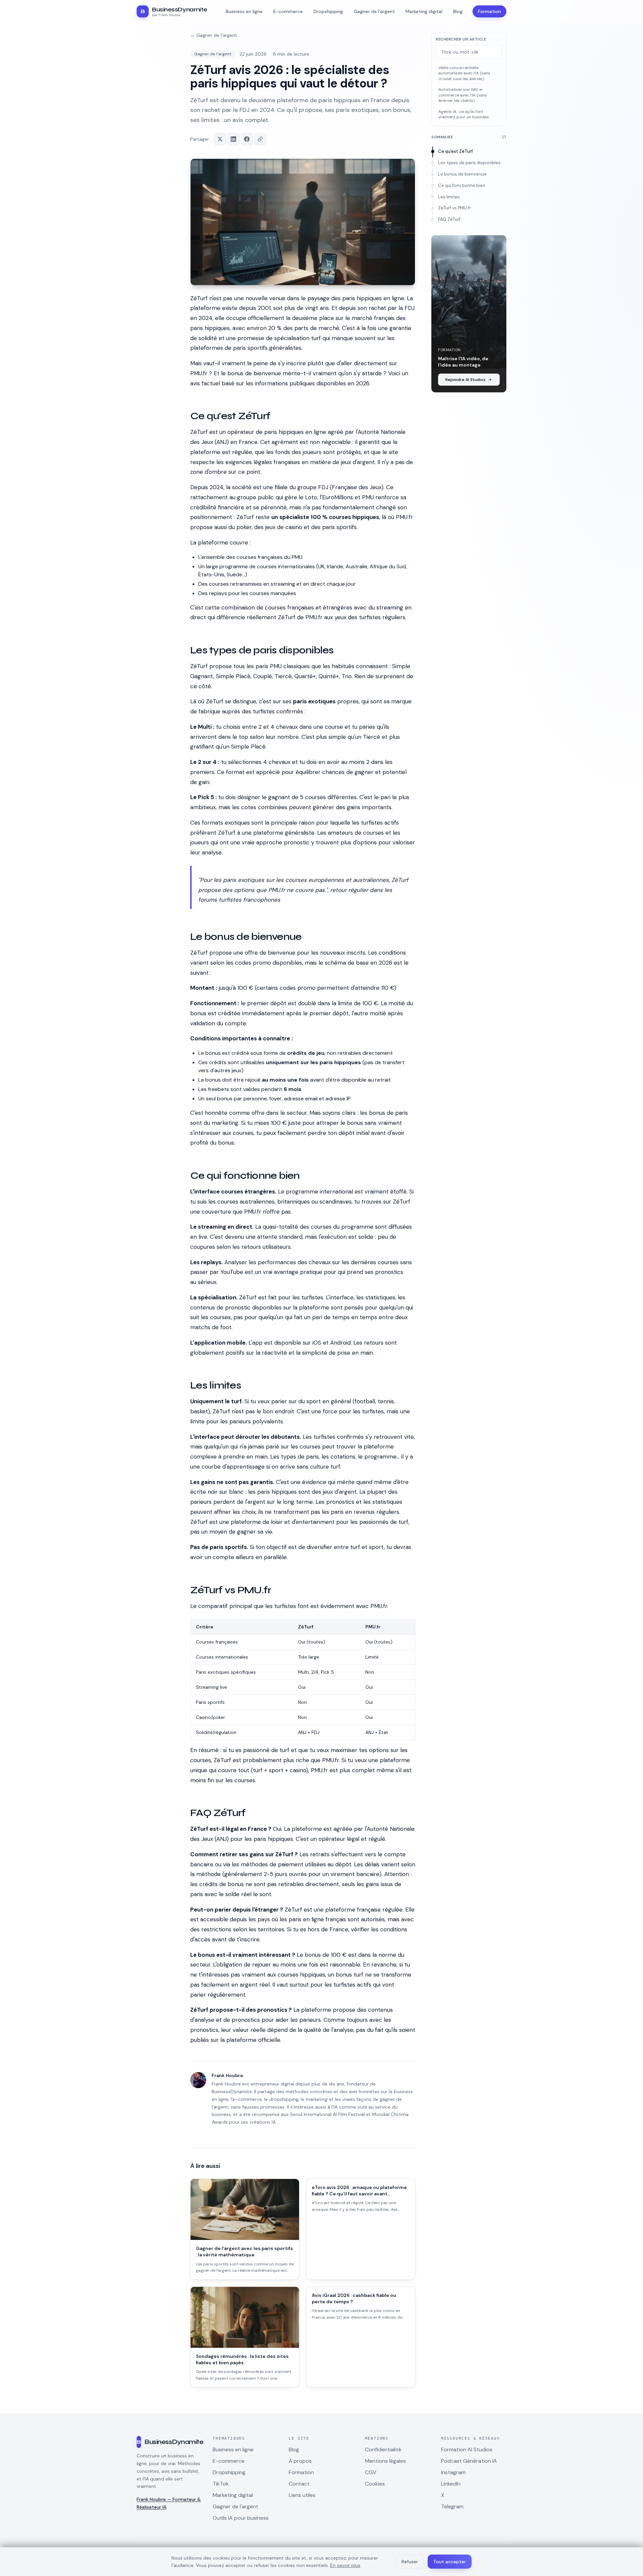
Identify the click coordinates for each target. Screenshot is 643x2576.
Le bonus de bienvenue (462, 174)
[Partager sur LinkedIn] (233, 139)
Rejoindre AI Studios (466, 380)
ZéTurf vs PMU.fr (454, 208)
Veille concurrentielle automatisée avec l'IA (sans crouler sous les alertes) (464, 73)
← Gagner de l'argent (214, 35)
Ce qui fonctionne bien (462, 185)
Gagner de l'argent (213, 54)
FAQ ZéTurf (449, 219)
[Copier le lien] (260, 139)
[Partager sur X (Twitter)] (220, 139)
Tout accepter (450, 2562)
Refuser (410, 2562)
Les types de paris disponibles (469, 163)
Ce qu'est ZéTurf (455, 151)
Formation (489, 11)
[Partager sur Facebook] (247, 139)
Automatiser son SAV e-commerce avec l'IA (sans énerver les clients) (463, 95)
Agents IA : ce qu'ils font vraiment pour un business (464, 114)
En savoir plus (345, 2565)
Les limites (449, 197)
